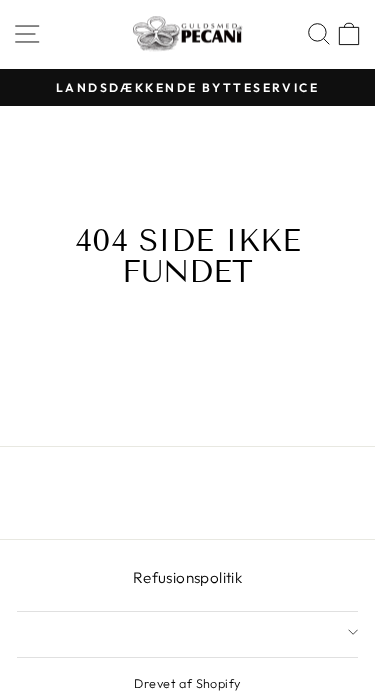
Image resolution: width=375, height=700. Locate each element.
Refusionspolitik (188, 577)
